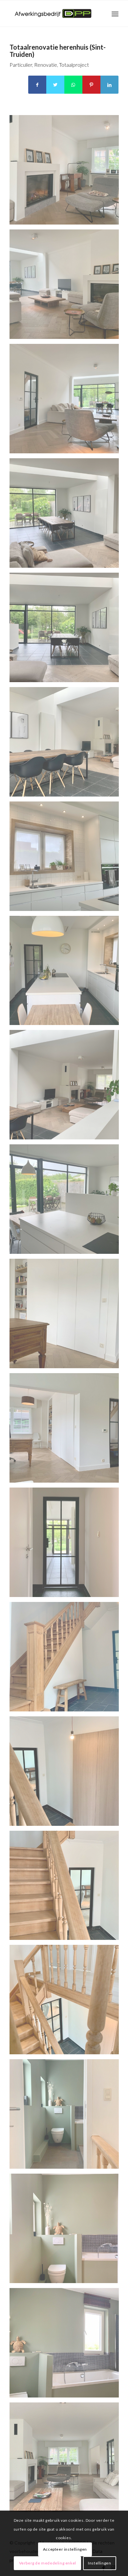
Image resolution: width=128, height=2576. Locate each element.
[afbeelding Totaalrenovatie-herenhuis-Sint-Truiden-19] (67, 401)
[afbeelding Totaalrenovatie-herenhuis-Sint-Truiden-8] (67, 1659)
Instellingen (99, 2563)
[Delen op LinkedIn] (109, 85)
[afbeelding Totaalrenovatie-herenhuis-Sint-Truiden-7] (67, 1774)
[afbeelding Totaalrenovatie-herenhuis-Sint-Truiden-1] (67, 2460)
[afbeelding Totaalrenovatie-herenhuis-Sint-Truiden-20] (67, 287)
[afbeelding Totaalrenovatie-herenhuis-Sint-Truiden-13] (67, 1087)
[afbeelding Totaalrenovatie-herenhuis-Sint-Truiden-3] (67, 2231)
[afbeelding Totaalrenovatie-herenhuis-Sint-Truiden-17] (67, 630)
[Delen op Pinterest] (91, 85)
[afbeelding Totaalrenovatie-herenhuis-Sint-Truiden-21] (67, 172)
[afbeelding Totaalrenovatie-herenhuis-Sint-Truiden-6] (67, 1888)
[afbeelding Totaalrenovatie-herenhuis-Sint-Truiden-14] (67, 973)
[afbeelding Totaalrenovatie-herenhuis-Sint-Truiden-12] (67, 1202)
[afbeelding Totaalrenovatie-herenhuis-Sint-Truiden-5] (67, 2002)
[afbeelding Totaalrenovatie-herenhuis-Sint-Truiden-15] (67, 859)
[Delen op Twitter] (55, 85)
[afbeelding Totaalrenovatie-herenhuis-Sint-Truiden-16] (67, 744)
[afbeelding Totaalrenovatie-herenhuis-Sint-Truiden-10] (67, 1430)
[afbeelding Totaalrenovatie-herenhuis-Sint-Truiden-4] (67, 2116)
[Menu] (115, 13)
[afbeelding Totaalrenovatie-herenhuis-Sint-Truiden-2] (67, 2345)
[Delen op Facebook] (37, 85)
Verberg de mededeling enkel (48, 2563)
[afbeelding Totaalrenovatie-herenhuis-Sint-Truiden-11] (67, 1316)
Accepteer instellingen (65, 2549)
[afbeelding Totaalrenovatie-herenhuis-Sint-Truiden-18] (67, 515)
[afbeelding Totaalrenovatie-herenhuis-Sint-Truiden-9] (67, 1545)
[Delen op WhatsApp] (73, 85)
